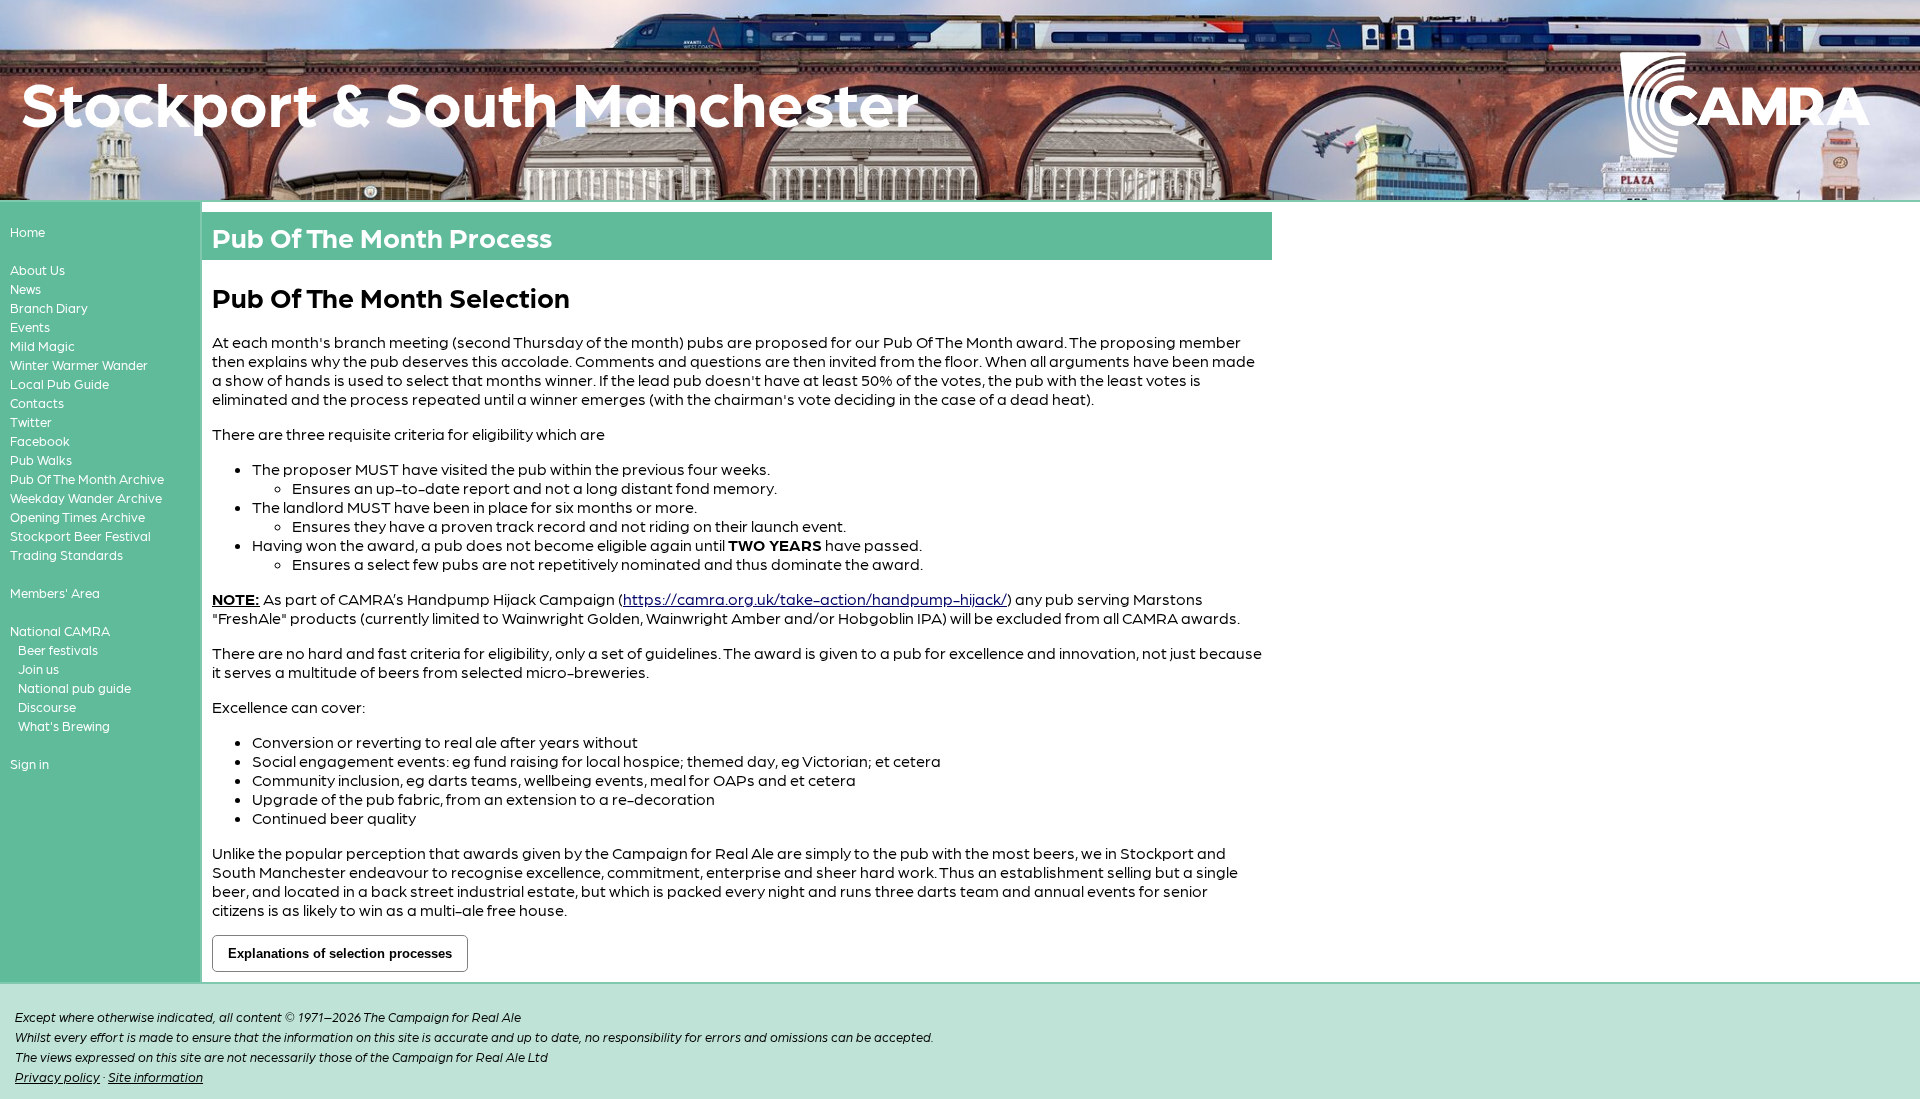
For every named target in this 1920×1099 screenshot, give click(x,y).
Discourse (47, 706)
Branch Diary (49, 307)
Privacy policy (57, 1076)
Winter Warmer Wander (79, 364)
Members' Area (55, 592)
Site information (155, 1076)
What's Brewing (64, 725)
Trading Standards (66, 554)
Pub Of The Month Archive (87, 478)
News (25, 288)
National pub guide (74, 687)
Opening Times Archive (77, 516)
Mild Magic (42, 345)
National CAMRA (60, 630)
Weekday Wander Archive (86, 497)
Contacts (37, 402)
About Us (37, 269)
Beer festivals (58, 649)
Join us (38, 668)
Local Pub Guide (59, 383)
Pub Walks (41, 459)
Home (27, 231)
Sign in (29, 763)
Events (30, 326)
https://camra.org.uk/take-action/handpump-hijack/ (815, 598)
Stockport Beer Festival (80, 535)
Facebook (40, 440)
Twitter (31, 421)
